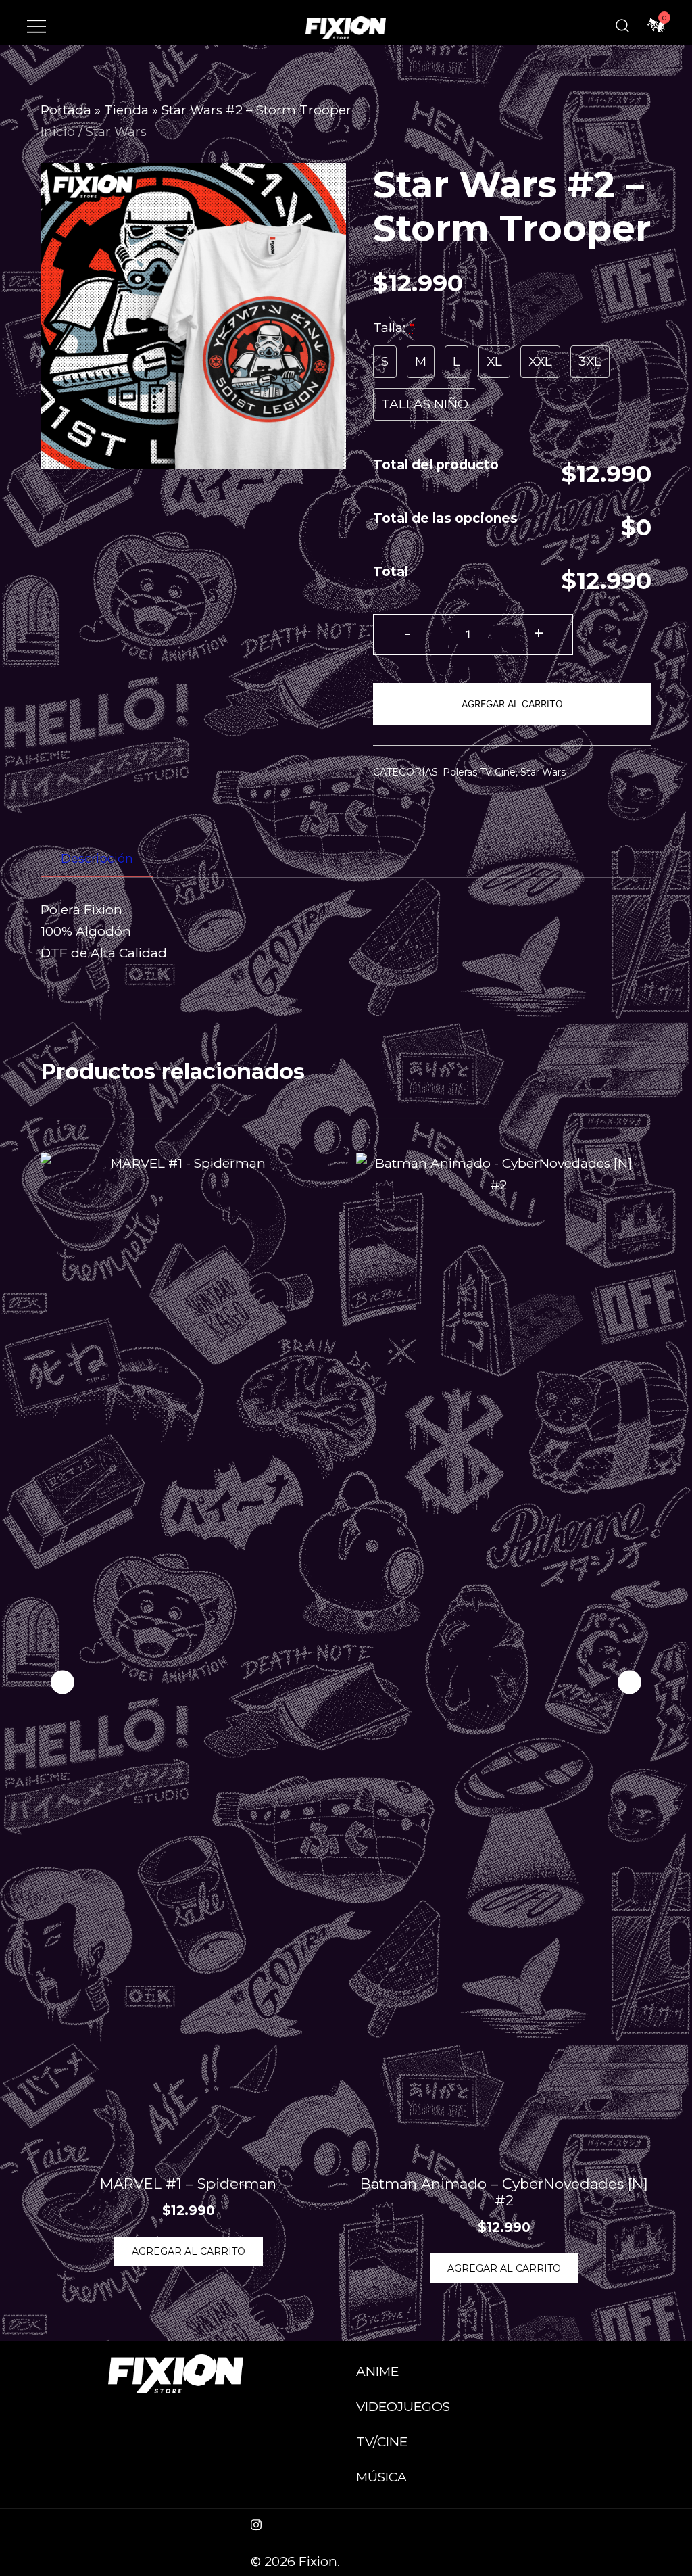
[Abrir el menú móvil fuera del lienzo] (36, 26)
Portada (66, 110)
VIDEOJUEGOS (403, 2407)
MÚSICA (381, 2477)
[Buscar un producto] (622, 26)
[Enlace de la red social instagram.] (256, 2523)
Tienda (126, 110)
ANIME (377, 2371)
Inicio (58, 132)
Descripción (97, 859)
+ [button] (539, 633)
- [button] (407, 633)
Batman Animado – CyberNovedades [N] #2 (504, 2192)
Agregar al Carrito (512, 703)
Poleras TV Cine (479, 772)
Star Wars (116, 132)
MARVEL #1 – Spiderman (188, 2184)
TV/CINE (382, 2442)
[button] (629, 1682)
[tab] (97, 859)
